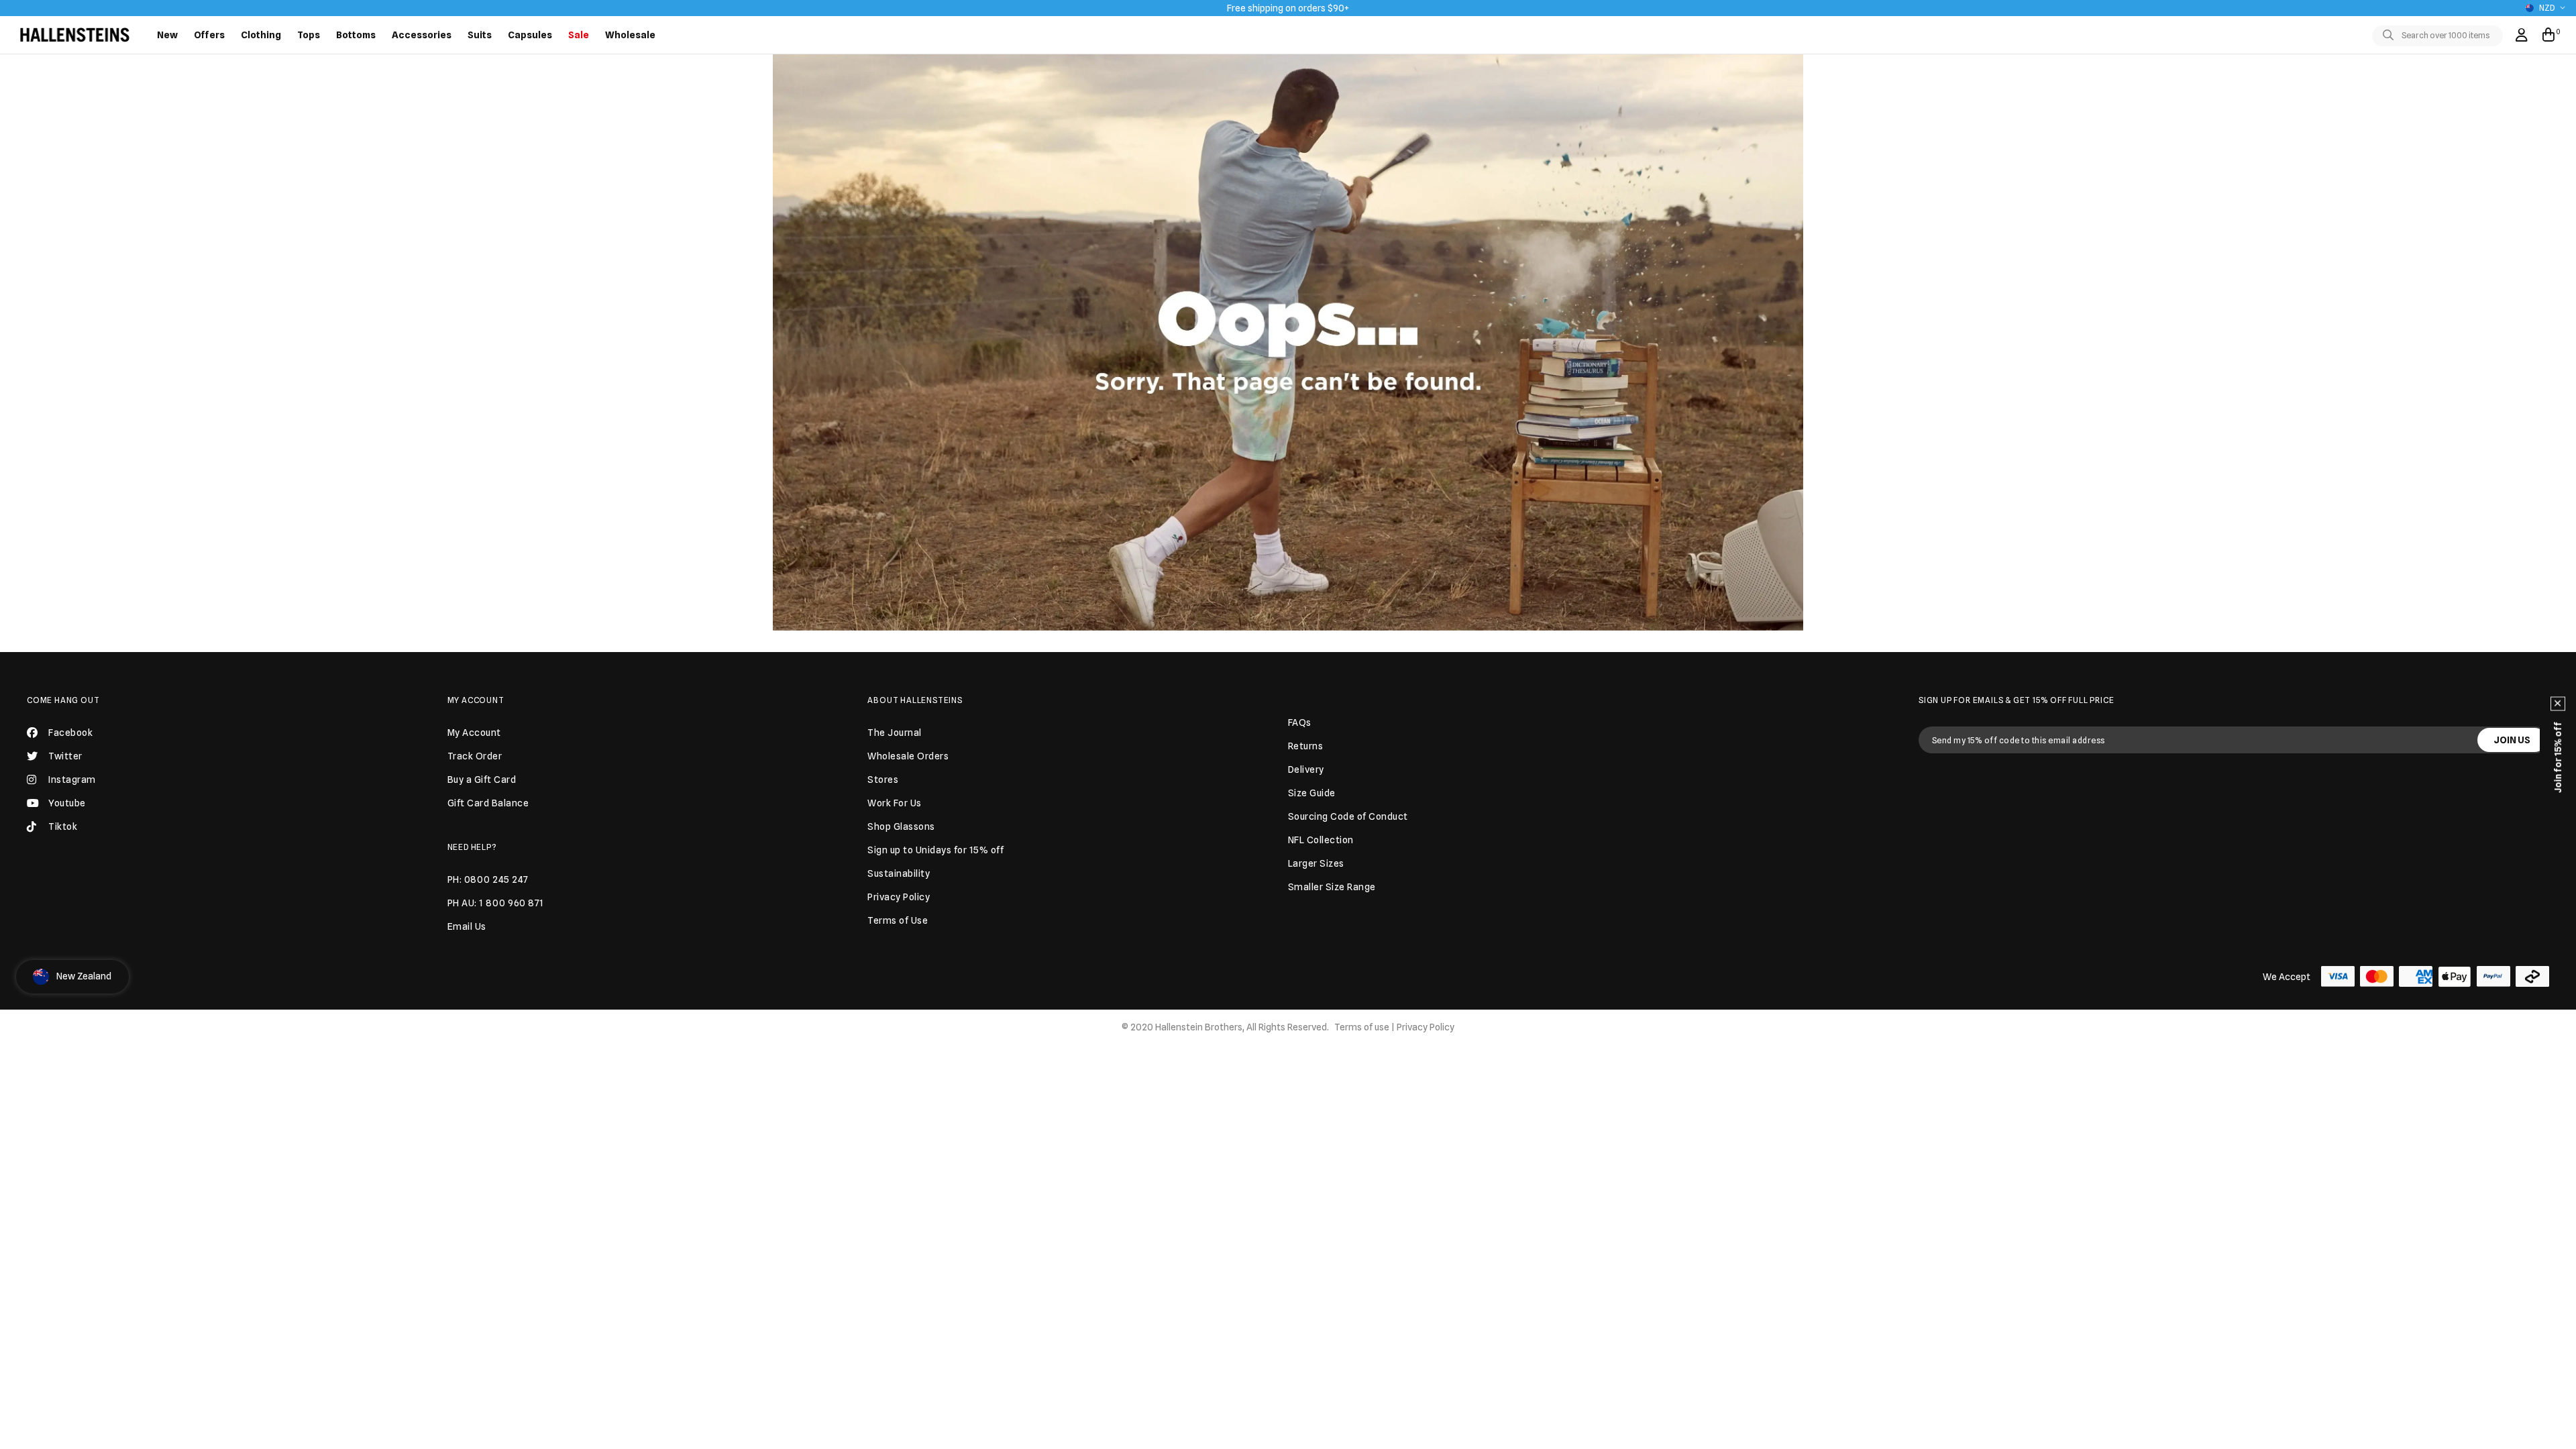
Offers (209, 35)
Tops (309, 35)
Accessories (422, 35)
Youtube (67, 803)
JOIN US (2512, 740)
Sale (579, 35)
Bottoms (356, 35)
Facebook (70, 733)
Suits (480, 35)
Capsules (530, 35)
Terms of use (1362, 1027)
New (167, 35)
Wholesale (630, 35)
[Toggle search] (2391, 36)
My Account (476, 700)
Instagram (72, 780)
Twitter (65, 756)
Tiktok (63, 826)
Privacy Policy (1426, 1027)
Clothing (261, 35)
